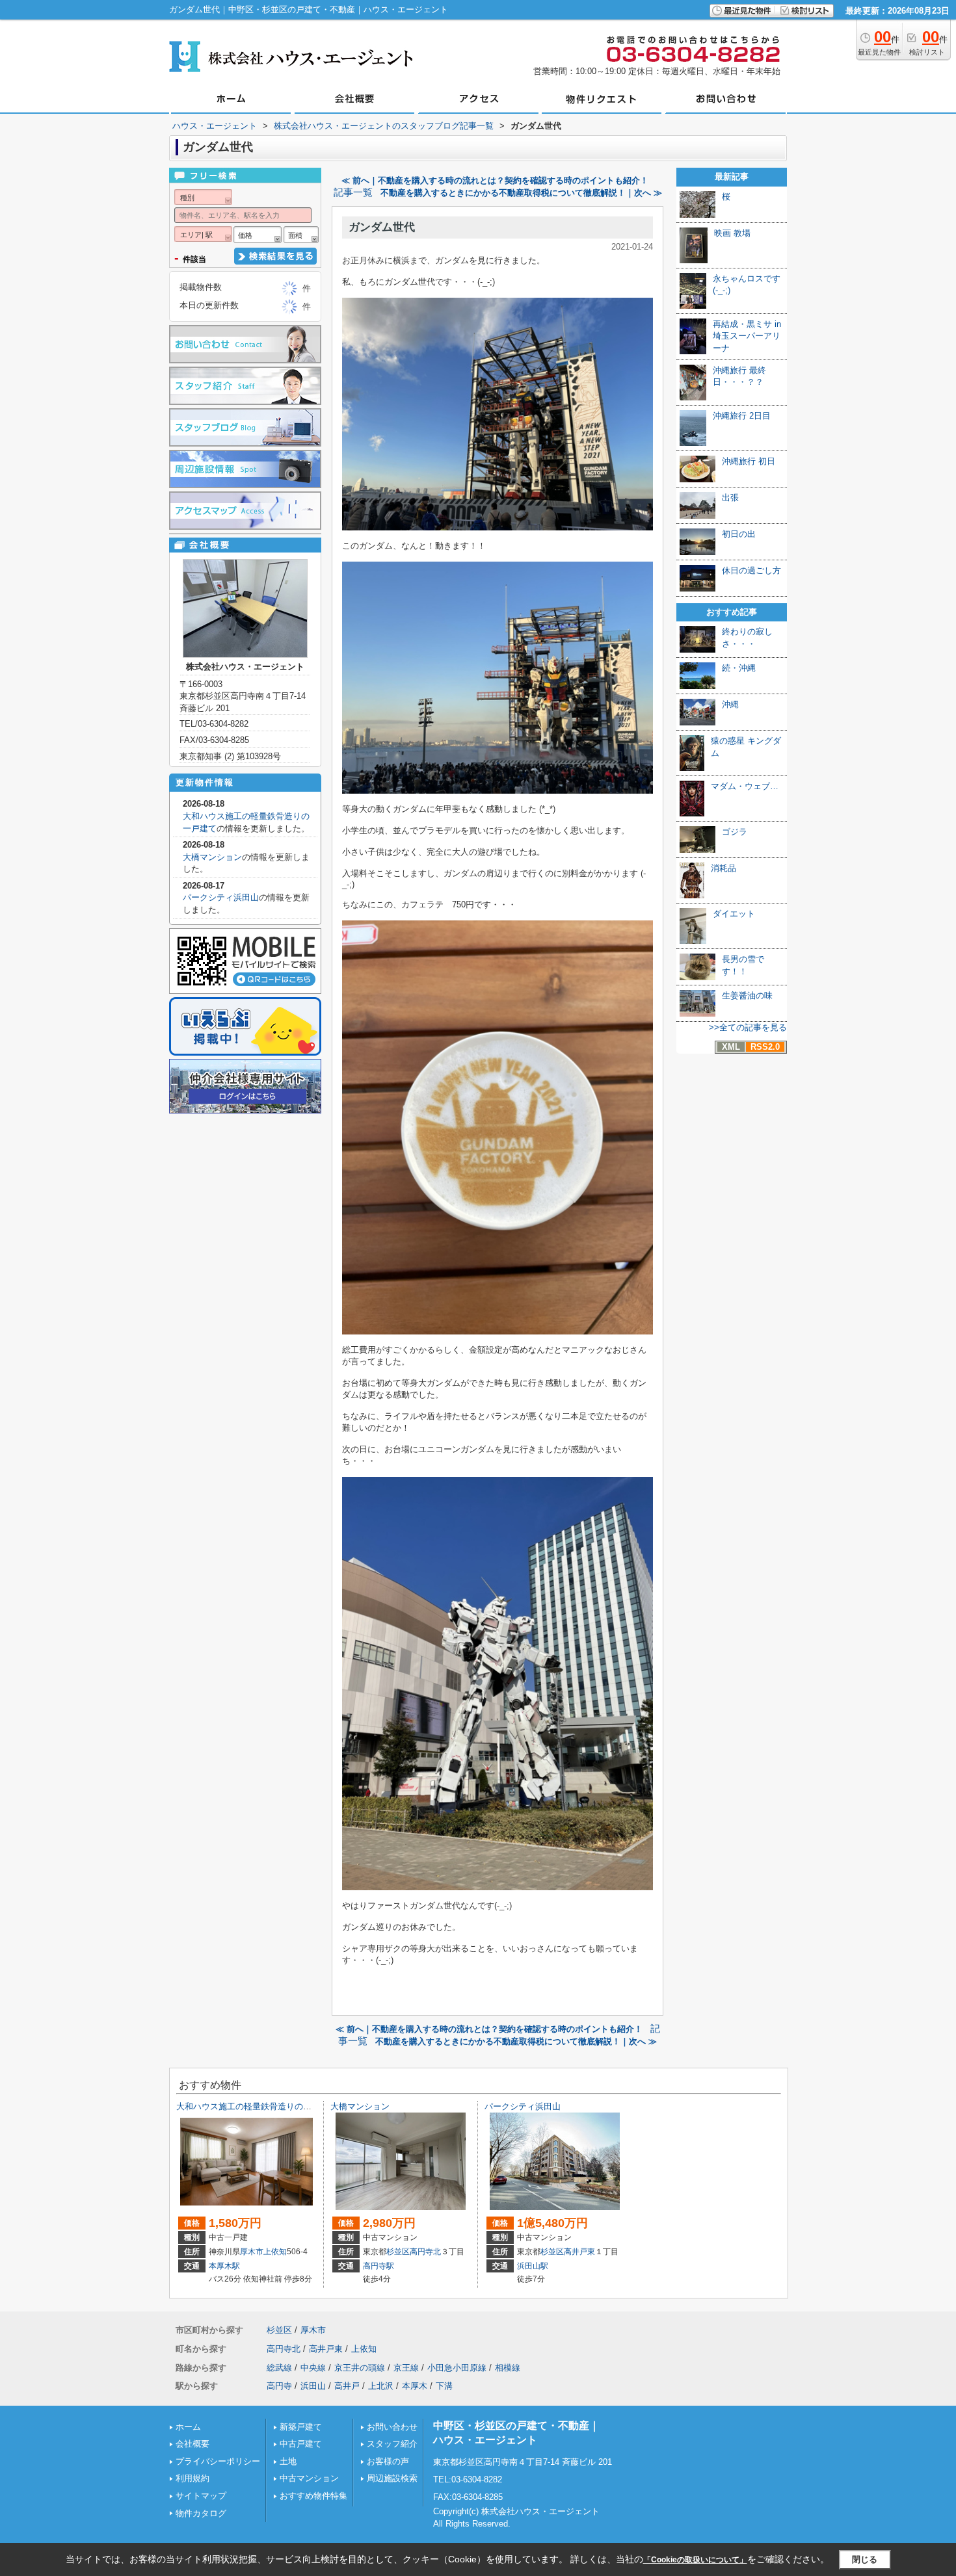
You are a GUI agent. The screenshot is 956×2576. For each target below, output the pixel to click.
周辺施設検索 (392, 2478)
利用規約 (193, 2478)
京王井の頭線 (360, 2368)
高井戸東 (579, 2252)
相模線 (508, 2368)
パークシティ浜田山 (221, 897)
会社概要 (193, 2444)
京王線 (406, 2368)
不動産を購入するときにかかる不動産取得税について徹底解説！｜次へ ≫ (521, 193)
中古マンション (309, 2478)
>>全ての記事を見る (748, 1027)
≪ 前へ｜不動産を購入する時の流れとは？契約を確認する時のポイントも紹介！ (495, 180)
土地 (288, 2461)
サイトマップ (201, 2496)
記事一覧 (353, 192)
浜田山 (313, 2386)
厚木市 (252, 2252)
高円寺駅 (378, 2266)
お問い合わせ (392, 2427)
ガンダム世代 (382, 227)
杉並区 (398, 2252)
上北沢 (381, 2386)
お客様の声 (388, 2461)
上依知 (275, 2252)
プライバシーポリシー (218, 2461)
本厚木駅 (224, 2266)
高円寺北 (425, 2252)
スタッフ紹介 (392, 2444)
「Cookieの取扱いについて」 (695, 2560)
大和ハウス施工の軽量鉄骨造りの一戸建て (257, 2106)
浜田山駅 (533, 2266)
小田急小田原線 (457, 2368)
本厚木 (415, 2386)
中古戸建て (301, 2444)
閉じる (865, 2559)
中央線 (313, 2368)
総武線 (279, 2368)
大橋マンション (212, 857)
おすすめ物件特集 (313, 2496)
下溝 (444, 2386)
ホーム (188, 2427)
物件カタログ (201, 2513)
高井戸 (347, 2386)
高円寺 (279, 2386)
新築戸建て (301, 2427)
